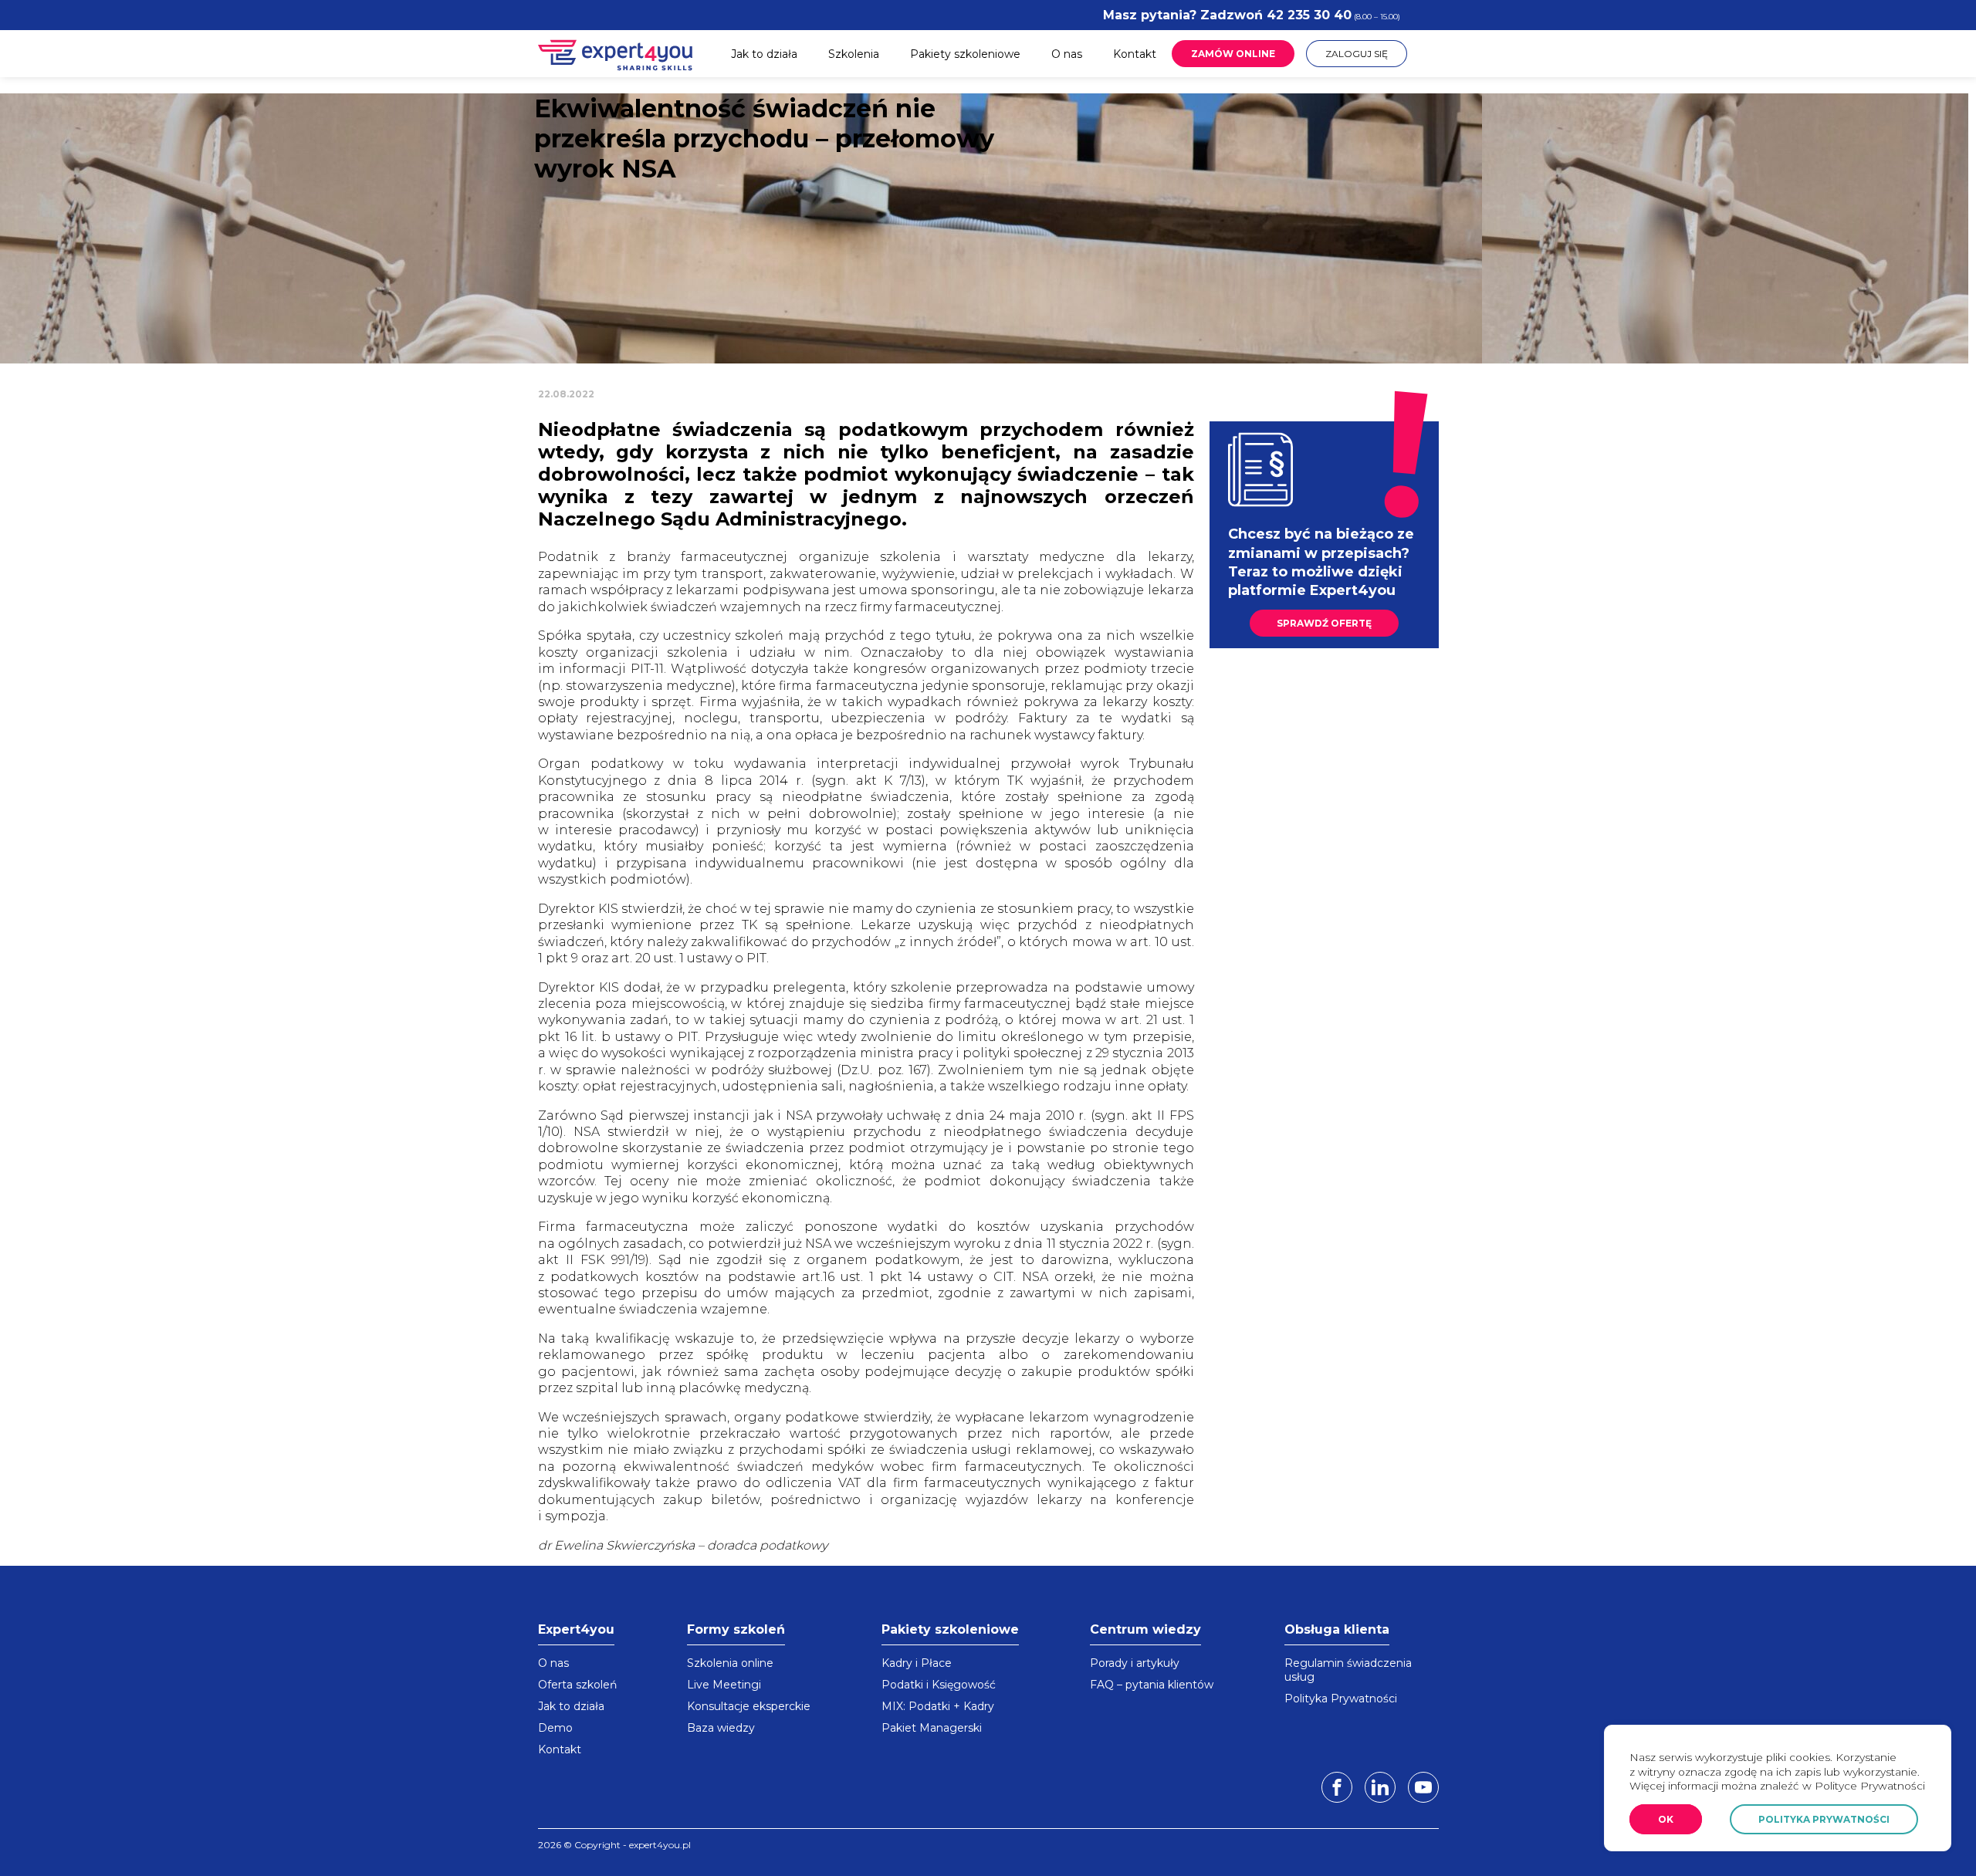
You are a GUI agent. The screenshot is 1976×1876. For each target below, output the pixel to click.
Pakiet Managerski (932, 1728)
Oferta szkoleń (577, 1685)
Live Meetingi (724, 1685)
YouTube (1423, 1787)
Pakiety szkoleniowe (965, 54)
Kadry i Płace (917, 1663)
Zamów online (1233, 54)
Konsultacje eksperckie (749, 1706)
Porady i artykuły (1135, 1663)
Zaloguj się (1357, 54)
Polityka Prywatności (1341, 1699)
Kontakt (1135, 54)
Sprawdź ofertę (1324, 623)
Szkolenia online (730, 1663)
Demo (555, 1728)
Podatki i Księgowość (939, 1685)
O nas (1067, 54)
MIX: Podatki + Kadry (938, 1706)
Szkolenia (854, 54)
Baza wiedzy (721, 1728)
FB (1337, 1787)
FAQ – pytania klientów (1152, 1685)
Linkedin (1380, 1787)
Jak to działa (764, 54)
